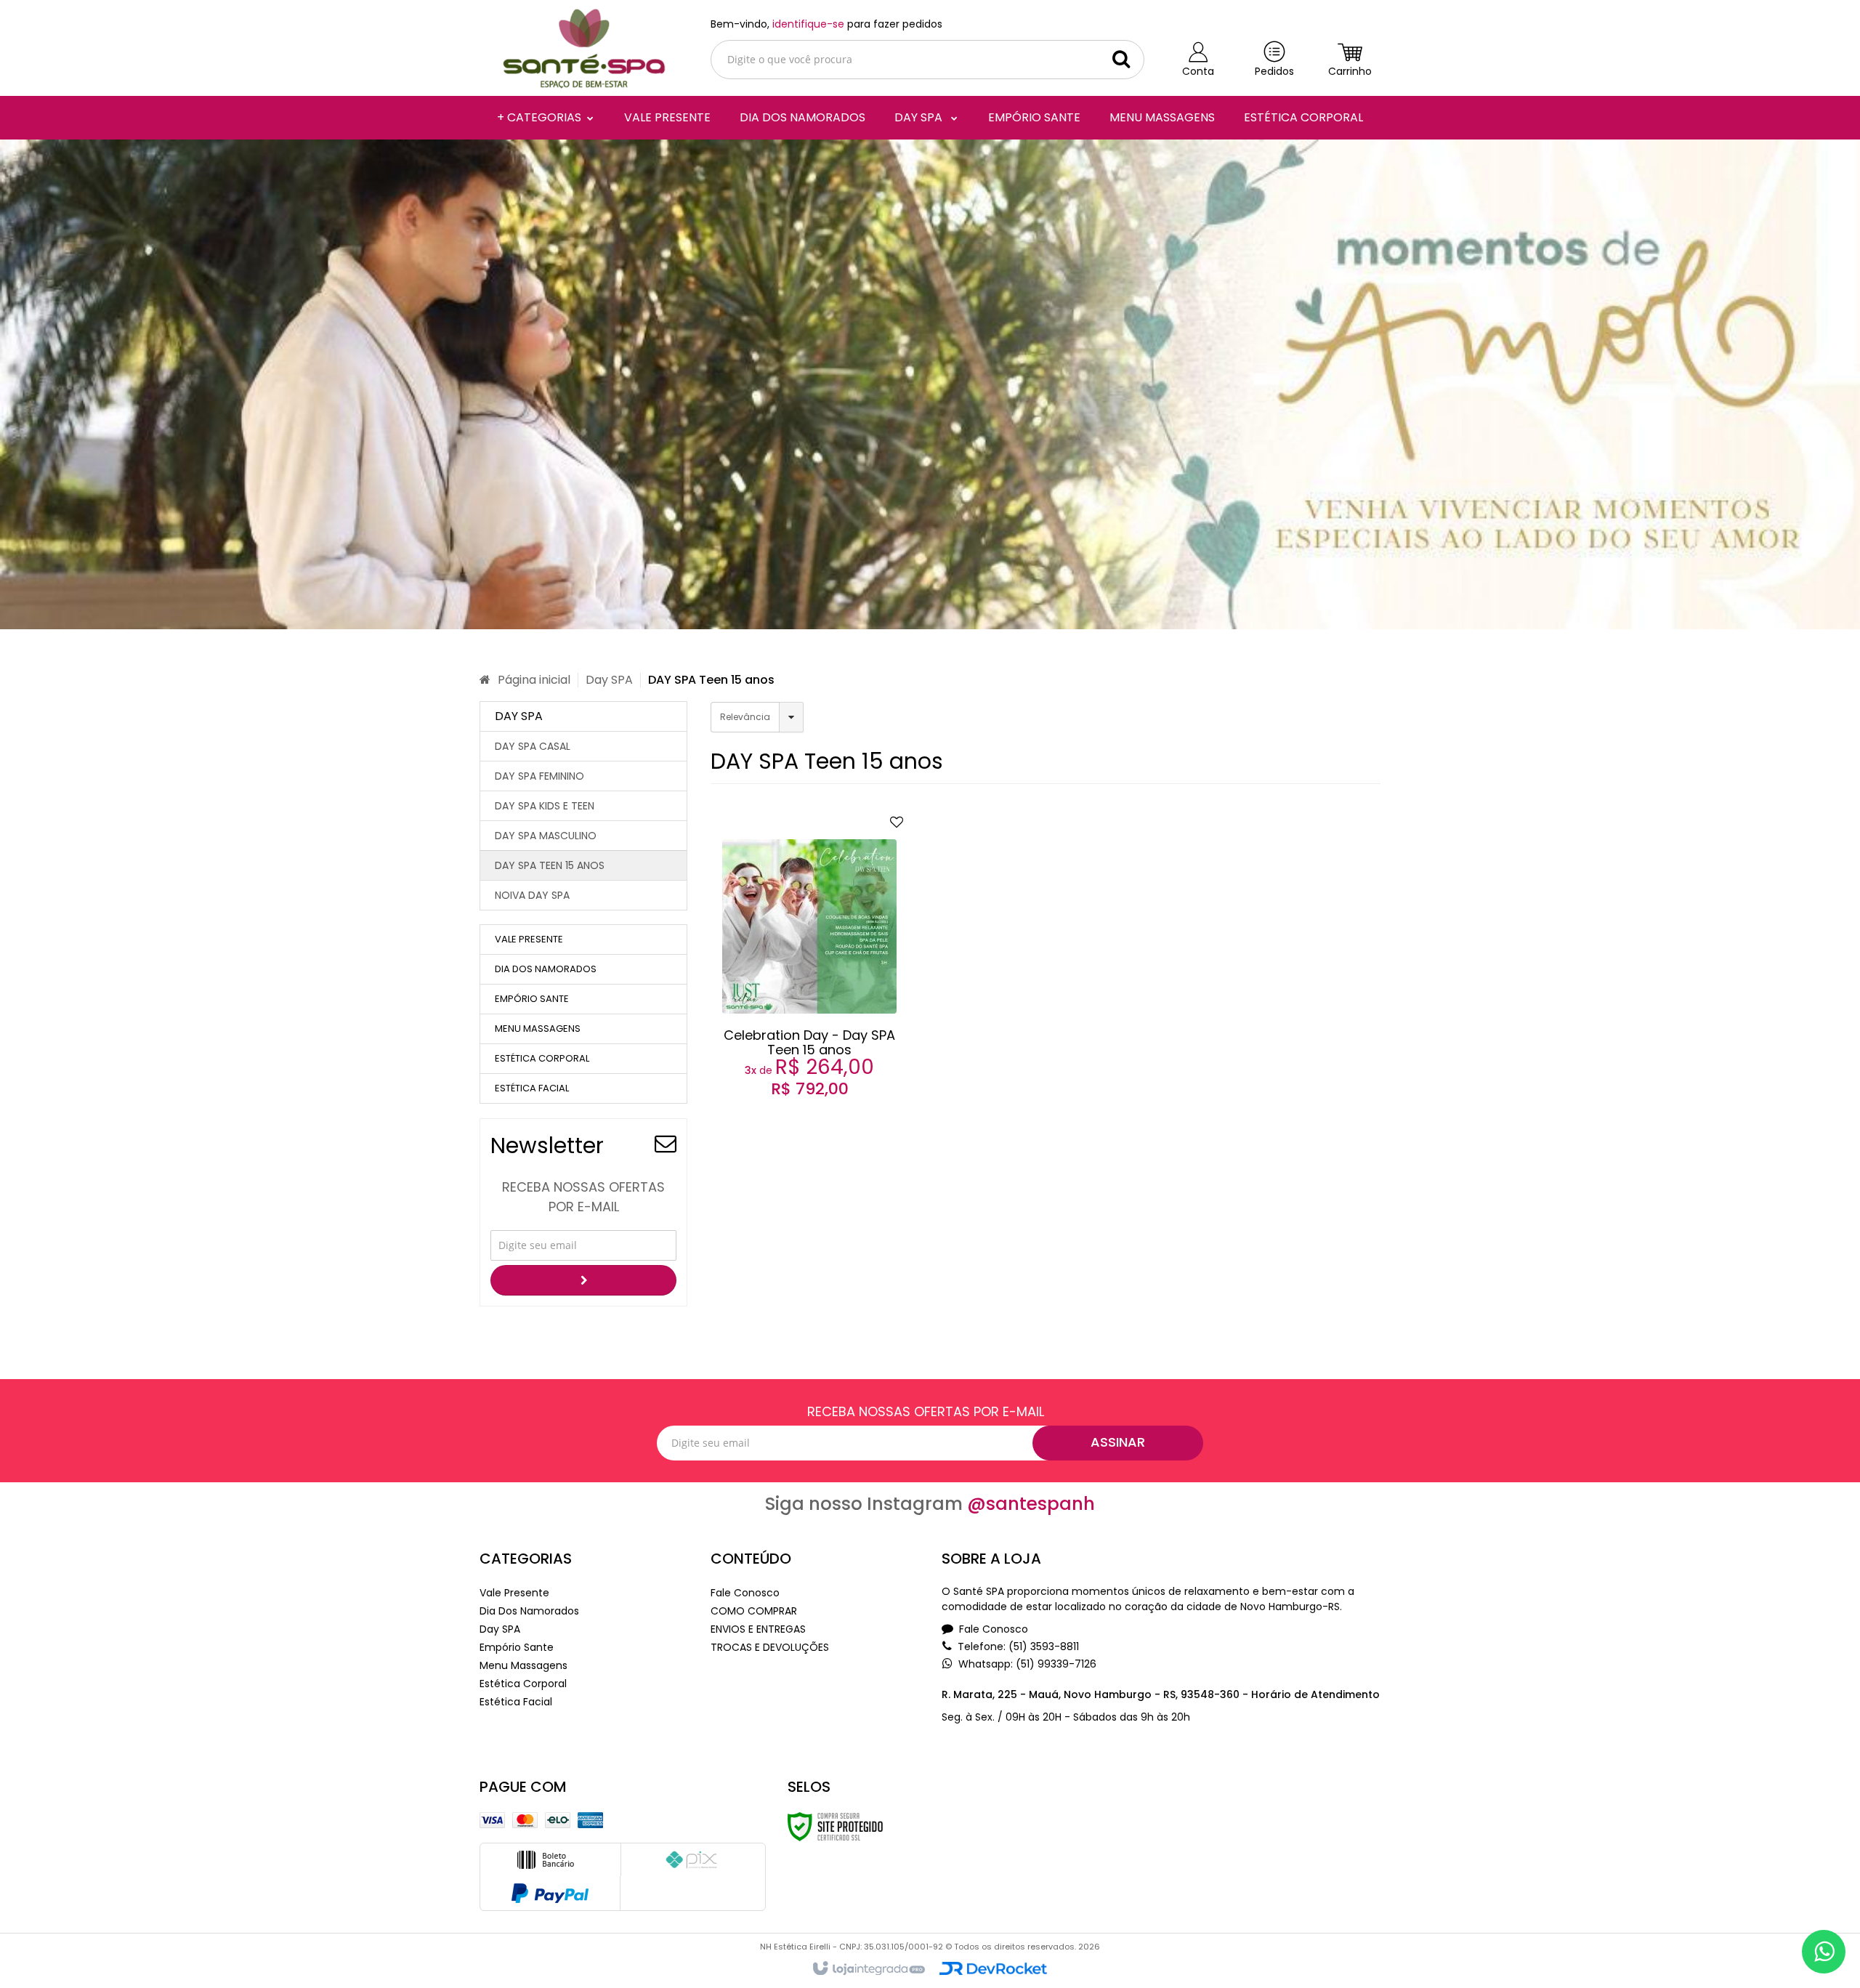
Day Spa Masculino (546, 836)
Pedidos (1274, 71)
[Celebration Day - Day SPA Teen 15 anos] (810, 976)
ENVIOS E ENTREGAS (758, 1629)
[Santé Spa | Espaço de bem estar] (583, 48)
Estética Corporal (523, 1684)
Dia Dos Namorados (529, 1611)
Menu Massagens (523, 1665)
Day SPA (609, 680)
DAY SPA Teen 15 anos (550, 865)
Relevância (745, 717)
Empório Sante (517, 1647)
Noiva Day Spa (532, 895)
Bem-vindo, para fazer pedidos (826, 24)
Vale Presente (514, 1593)
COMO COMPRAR (754, 1611)
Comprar (820, 1054)
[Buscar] (1121, 59)
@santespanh (1031, 1504)
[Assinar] (583, 1280)
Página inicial (534, 680)
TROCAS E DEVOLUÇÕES (770, 1647)
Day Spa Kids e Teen (545, 806)
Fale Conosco (745, 1593)
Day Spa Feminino (539, 776)
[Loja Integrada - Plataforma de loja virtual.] (868, 1969)
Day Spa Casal (533, 746)
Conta (1198, 71)
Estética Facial (516, 1702)
